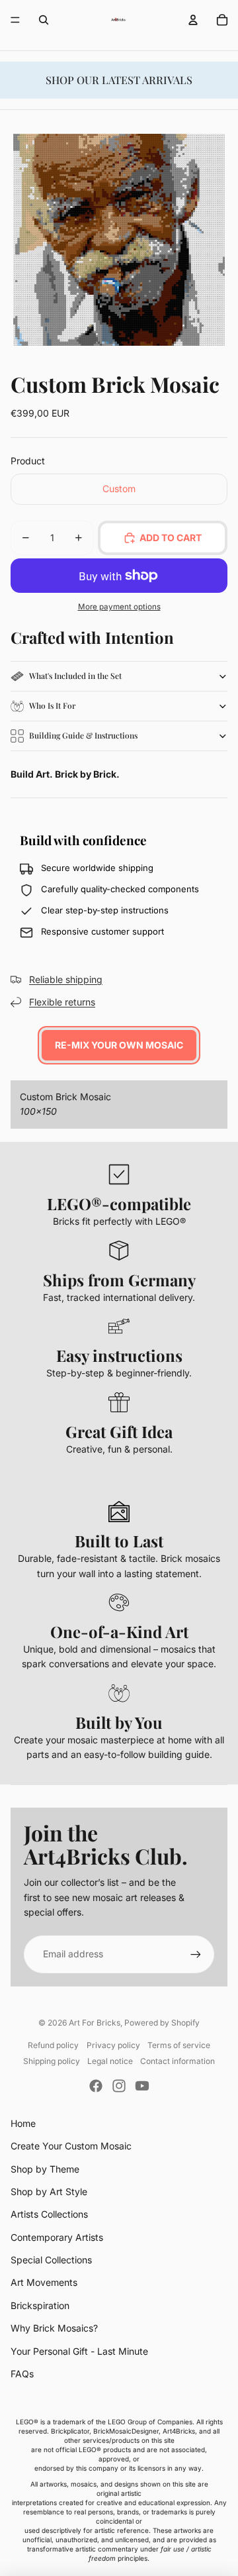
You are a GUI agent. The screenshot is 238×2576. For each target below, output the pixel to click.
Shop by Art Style (49, 2191)
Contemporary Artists (57, 2237)
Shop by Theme (45, 2169)
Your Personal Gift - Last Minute (79, 2351)
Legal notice (110, 2061)
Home (23, 2123)
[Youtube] (142, 2086)
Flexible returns (62, 1002)
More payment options (119, 607)
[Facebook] (96, 2086)
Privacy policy (113, 2045)
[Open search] (44, 20)
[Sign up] (196, 1954)
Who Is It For (52, 705)
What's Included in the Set (75, 676)
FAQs (22, 2374)
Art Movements (44, 2282)
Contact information (178, 2061)
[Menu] (15, 20)
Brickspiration (40, 2305)
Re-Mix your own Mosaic (119, 1045)
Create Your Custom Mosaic (71, 2146)
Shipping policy (52, 2061)
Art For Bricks (95, 2023)
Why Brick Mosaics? (54, 2328)
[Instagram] (119, 2086)
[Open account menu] (193, 20)
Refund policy (53, 2045)
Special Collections (51, 2260)
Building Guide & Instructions (83, 735)
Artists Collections (49, 2214)
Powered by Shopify (162, 2023)
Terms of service (179, 2045)
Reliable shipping (66, 979)
